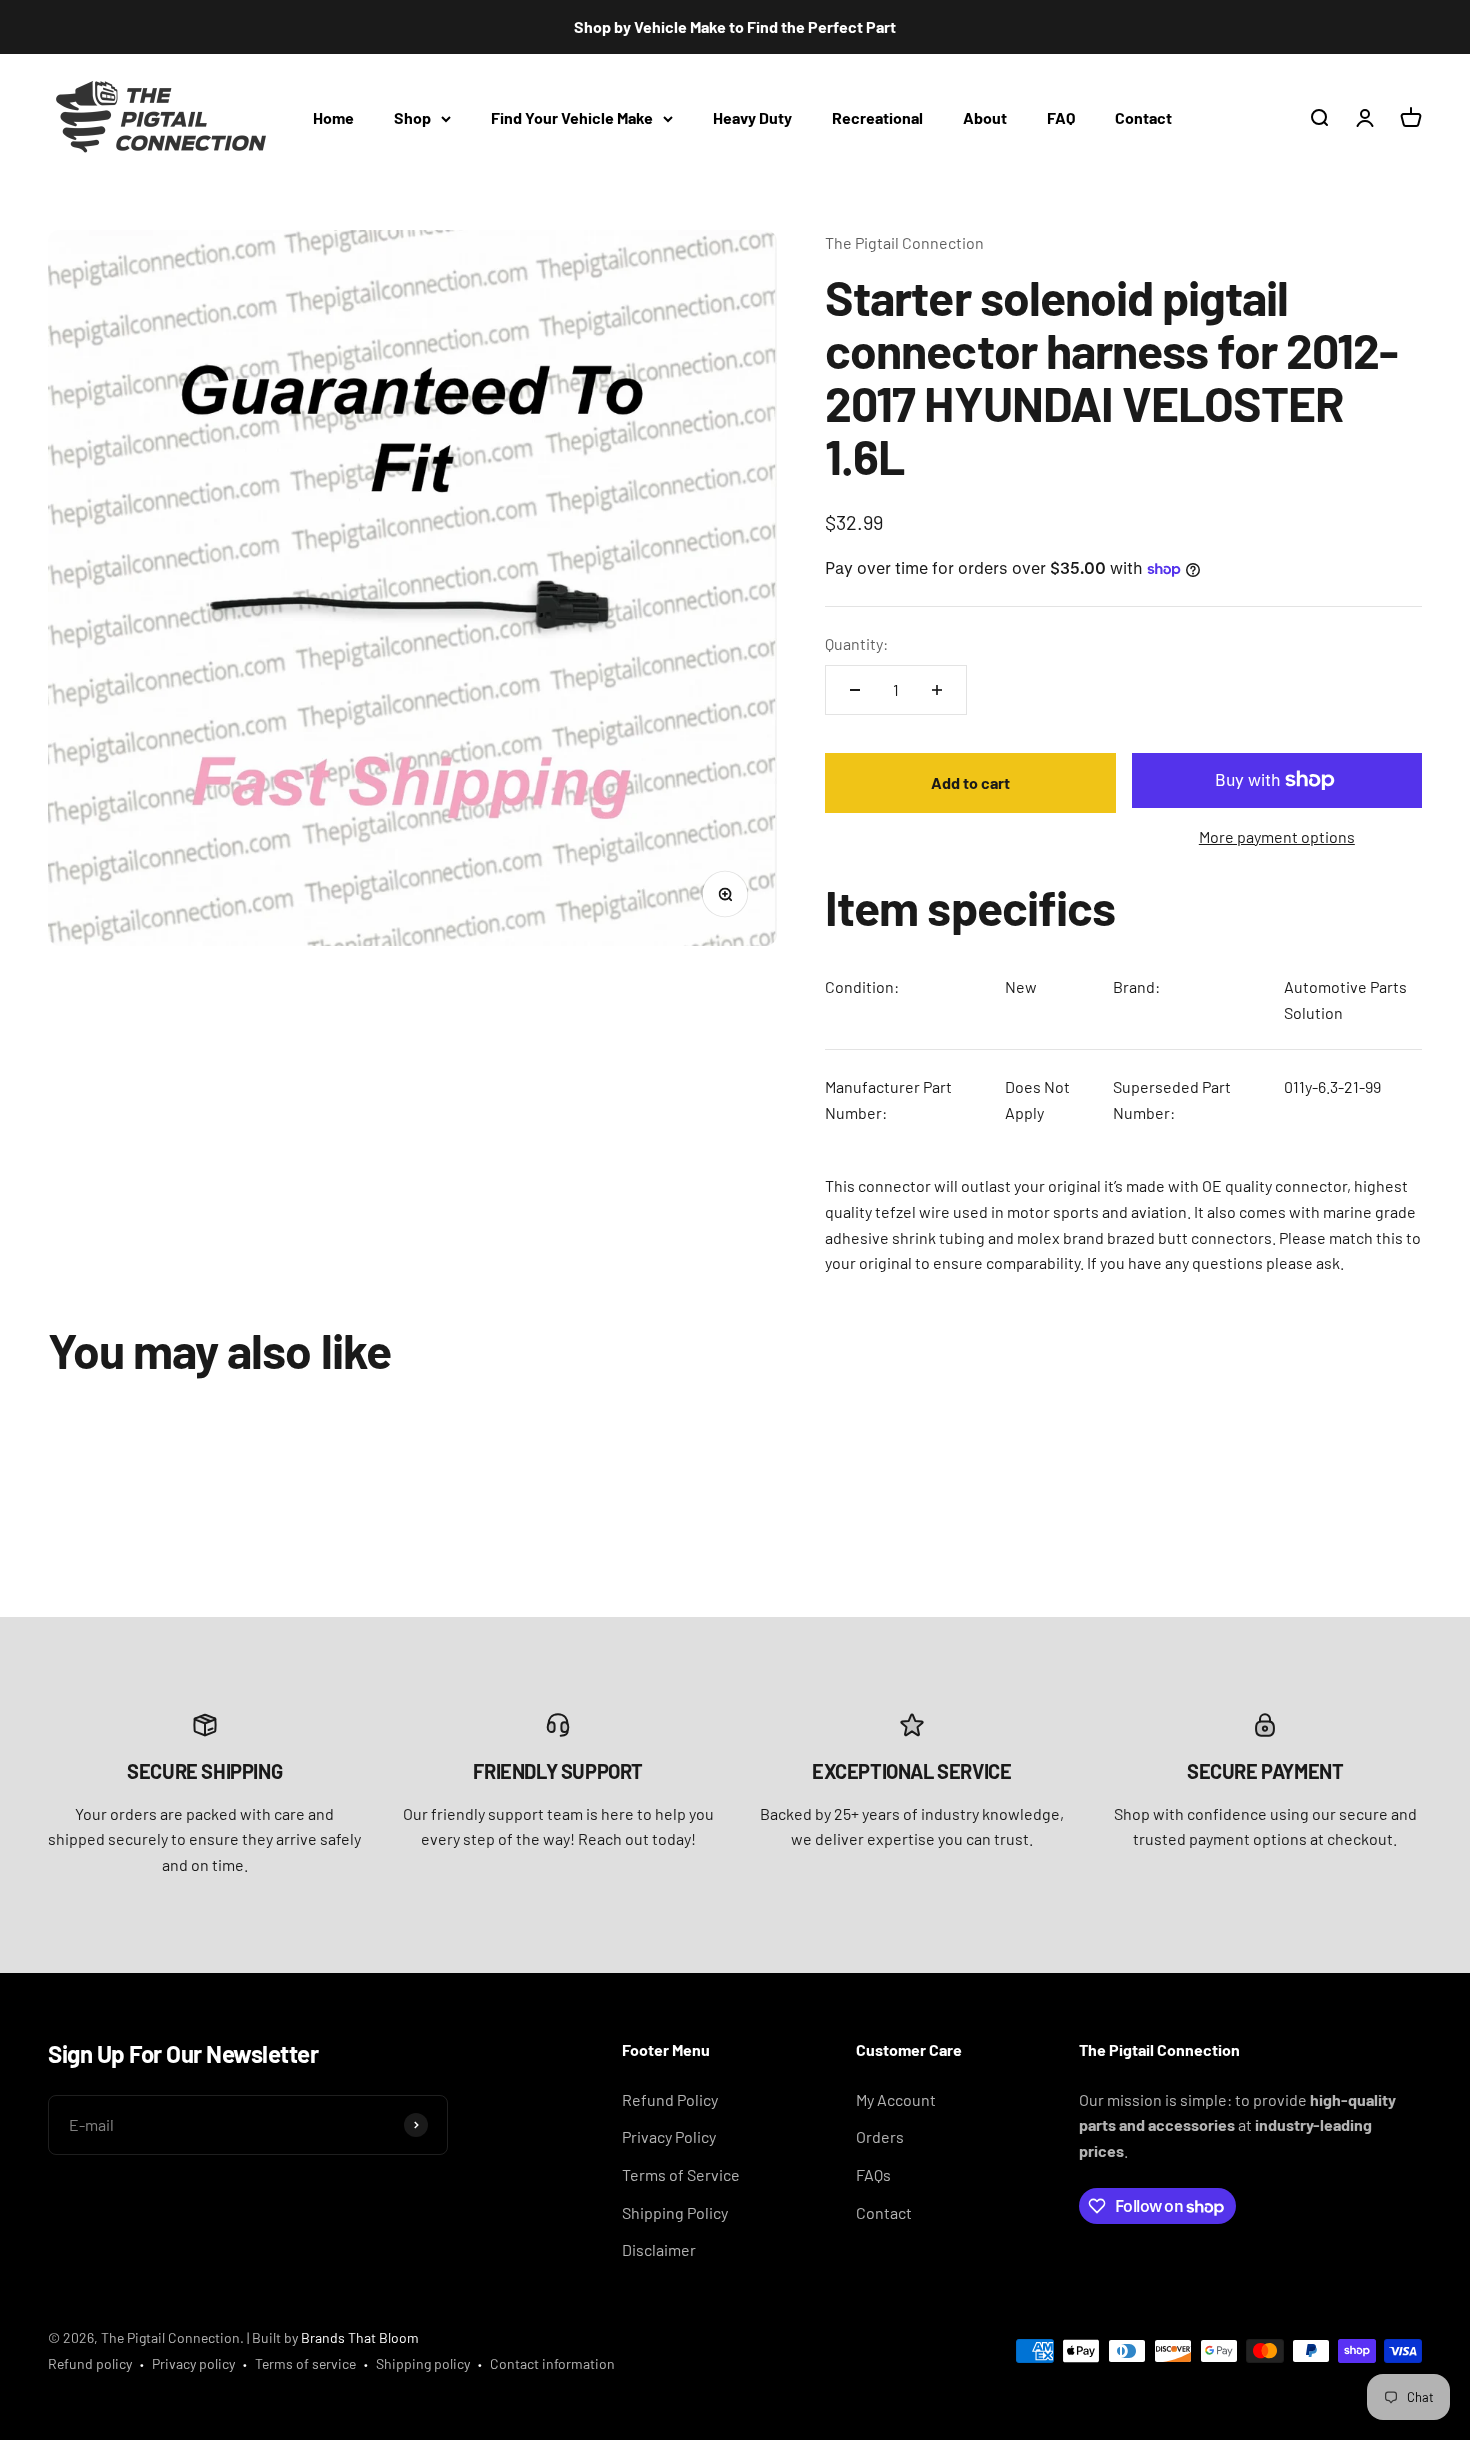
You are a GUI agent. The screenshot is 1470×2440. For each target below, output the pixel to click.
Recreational (877, 117)
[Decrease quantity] (855, 690)
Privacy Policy (669, 2136)
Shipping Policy (675, 2212)
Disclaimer (659, 2249)
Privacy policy (193, 2363)
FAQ (1061, 117)
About (985, 117)
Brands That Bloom (360, 2337)
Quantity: (856, 643)
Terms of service (305, 2363)
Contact (1143, 117)
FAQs (873, 2174)
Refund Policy (670, 2099)
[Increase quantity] (937, 690)
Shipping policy (423, 2363)
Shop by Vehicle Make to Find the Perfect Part (735, 26)
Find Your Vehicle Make (572, 117)
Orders (880, 2136)
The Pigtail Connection (904, 242)
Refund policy (90, 2363)
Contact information (552, 2363)
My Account (896, 2099)
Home (333, 117)
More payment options (1277, 836)
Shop (412, 117)
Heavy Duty (752, 117)
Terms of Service (681, 2174)
